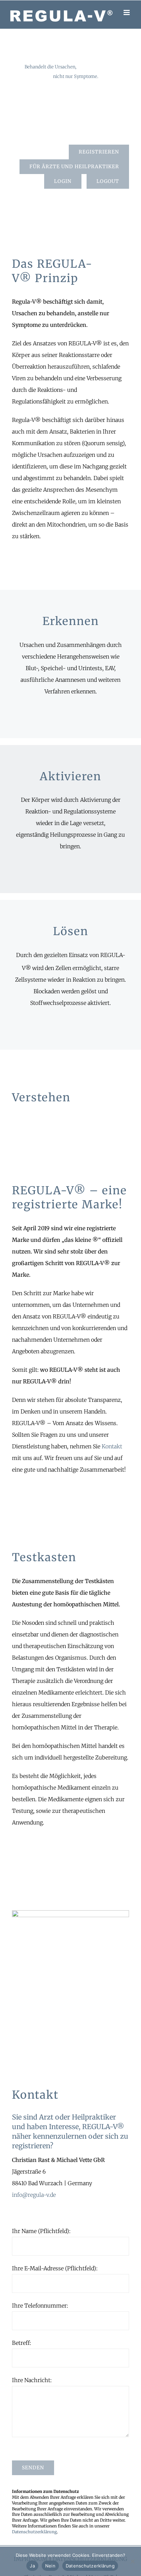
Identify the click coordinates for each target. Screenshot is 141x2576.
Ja (32, 2566)
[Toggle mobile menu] (127, 12)
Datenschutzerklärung (34, 2532)
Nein (50, 2566)
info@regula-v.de (34, 2195)
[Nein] (132, 2561)
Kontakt (112, 1446)
